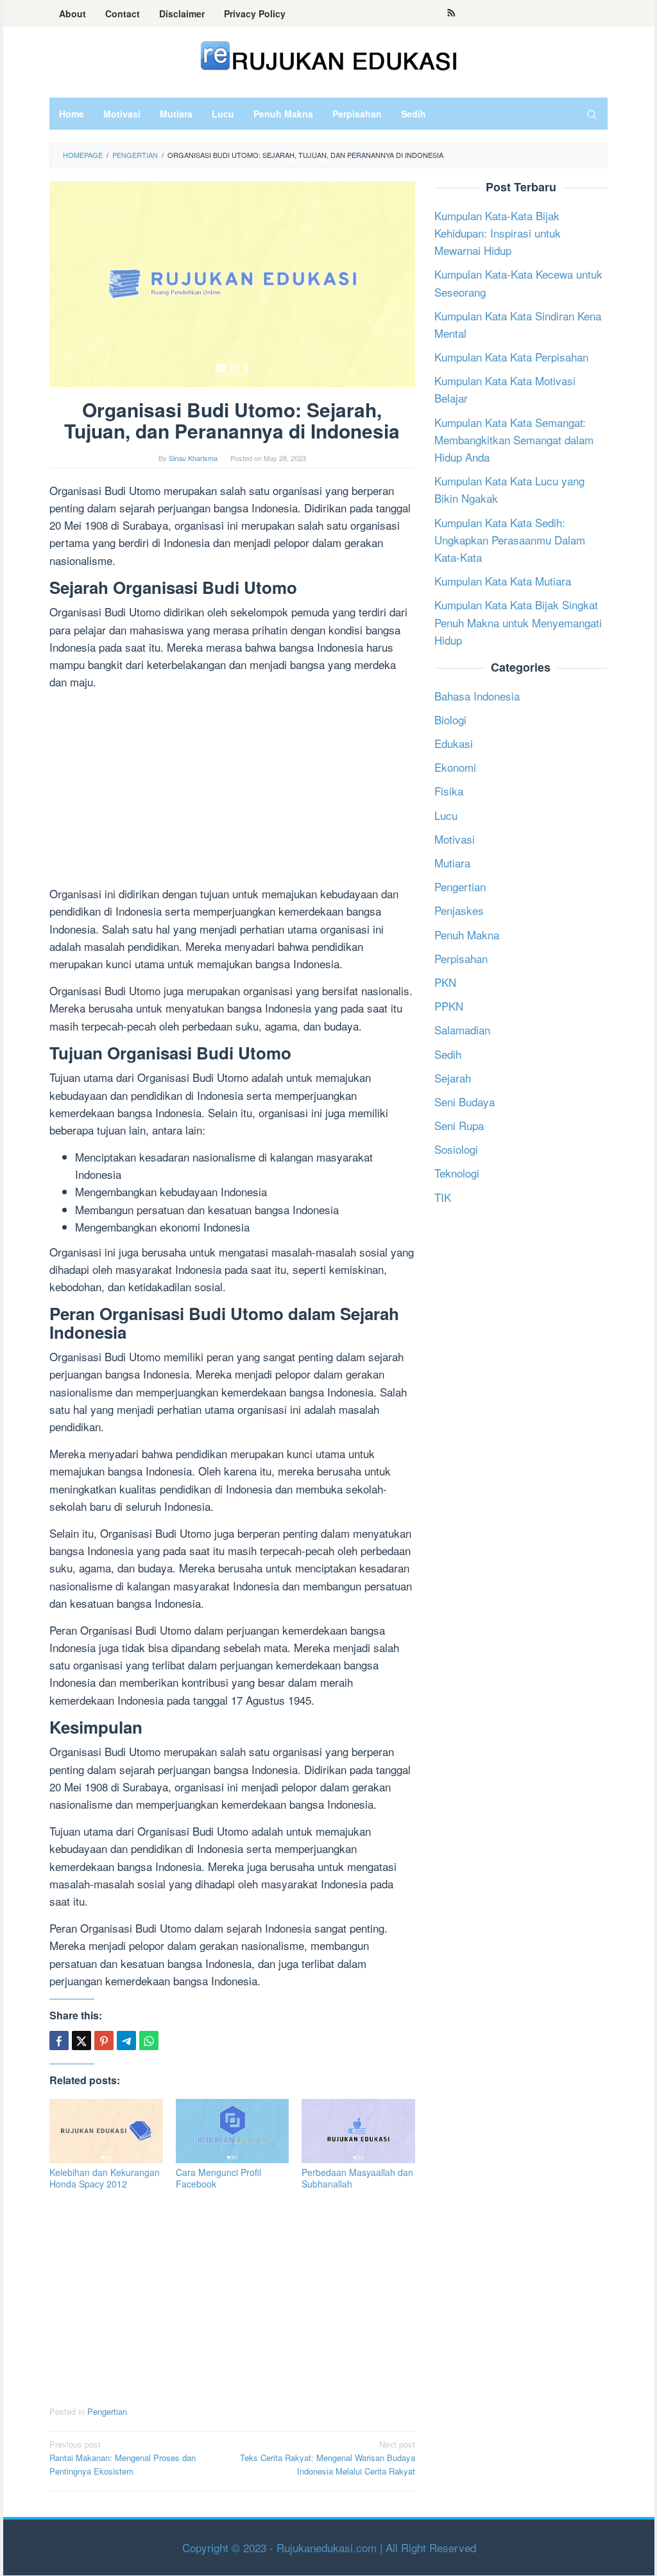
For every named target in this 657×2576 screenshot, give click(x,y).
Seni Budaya (465, 1101)
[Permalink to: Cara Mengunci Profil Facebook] (233, 2131)
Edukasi (454, 743)
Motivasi (455, 839)
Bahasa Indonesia (477, 696)
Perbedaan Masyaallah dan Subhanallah (357, 2178)
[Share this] (59, 2041)
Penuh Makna (467, 935)
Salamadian (462, 1030)
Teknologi (457, 1173)
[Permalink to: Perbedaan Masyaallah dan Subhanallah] (358, 2131)
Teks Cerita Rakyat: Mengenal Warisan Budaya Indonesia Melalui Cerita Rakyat (328, 2458)
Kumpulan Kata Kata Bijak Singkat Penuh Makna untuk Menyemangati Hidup (518, 622)
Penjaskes (459, 910)
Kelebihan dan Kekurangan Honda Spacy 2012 (105, 2178)
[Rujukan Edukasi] (329, 54)
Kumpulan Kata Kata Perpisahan (511, 357)
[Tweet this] (81, 2041)
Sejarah (453, 1078)
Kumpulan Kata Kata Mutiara (503, 581)
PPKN (449, 1006)
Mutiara (452, 863)
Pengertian (107, 2411)
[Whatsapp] (149, 2041)
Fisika (449, 791)
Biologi (450, 719)
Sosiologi (456, 1149)
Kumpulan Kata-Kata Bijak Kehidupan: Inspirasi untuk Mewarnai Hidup (498, 233)
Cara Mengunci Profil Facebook (218, 2178)
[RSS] (451, 13)
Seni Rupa (459, 1125)
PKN (445, 982)
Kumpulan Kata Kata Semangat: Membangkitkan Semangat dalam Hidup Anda (514, 439)
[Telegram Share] (126, 2041)
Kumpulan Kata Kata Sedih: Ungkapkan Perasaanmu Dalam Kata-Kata (510, 540)
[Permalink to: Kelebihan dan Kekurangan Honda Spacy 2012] (106, 2131)
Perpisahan (461, 958)
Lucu (446, 815)
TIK (443, 1197)
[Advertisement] (232, 790)
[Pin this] (104, 2041)
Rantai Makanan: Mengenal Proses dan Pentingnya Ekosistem (123, 2458)
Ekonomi (455, 767)
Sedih (448, 1054)
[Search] (592, 114)
